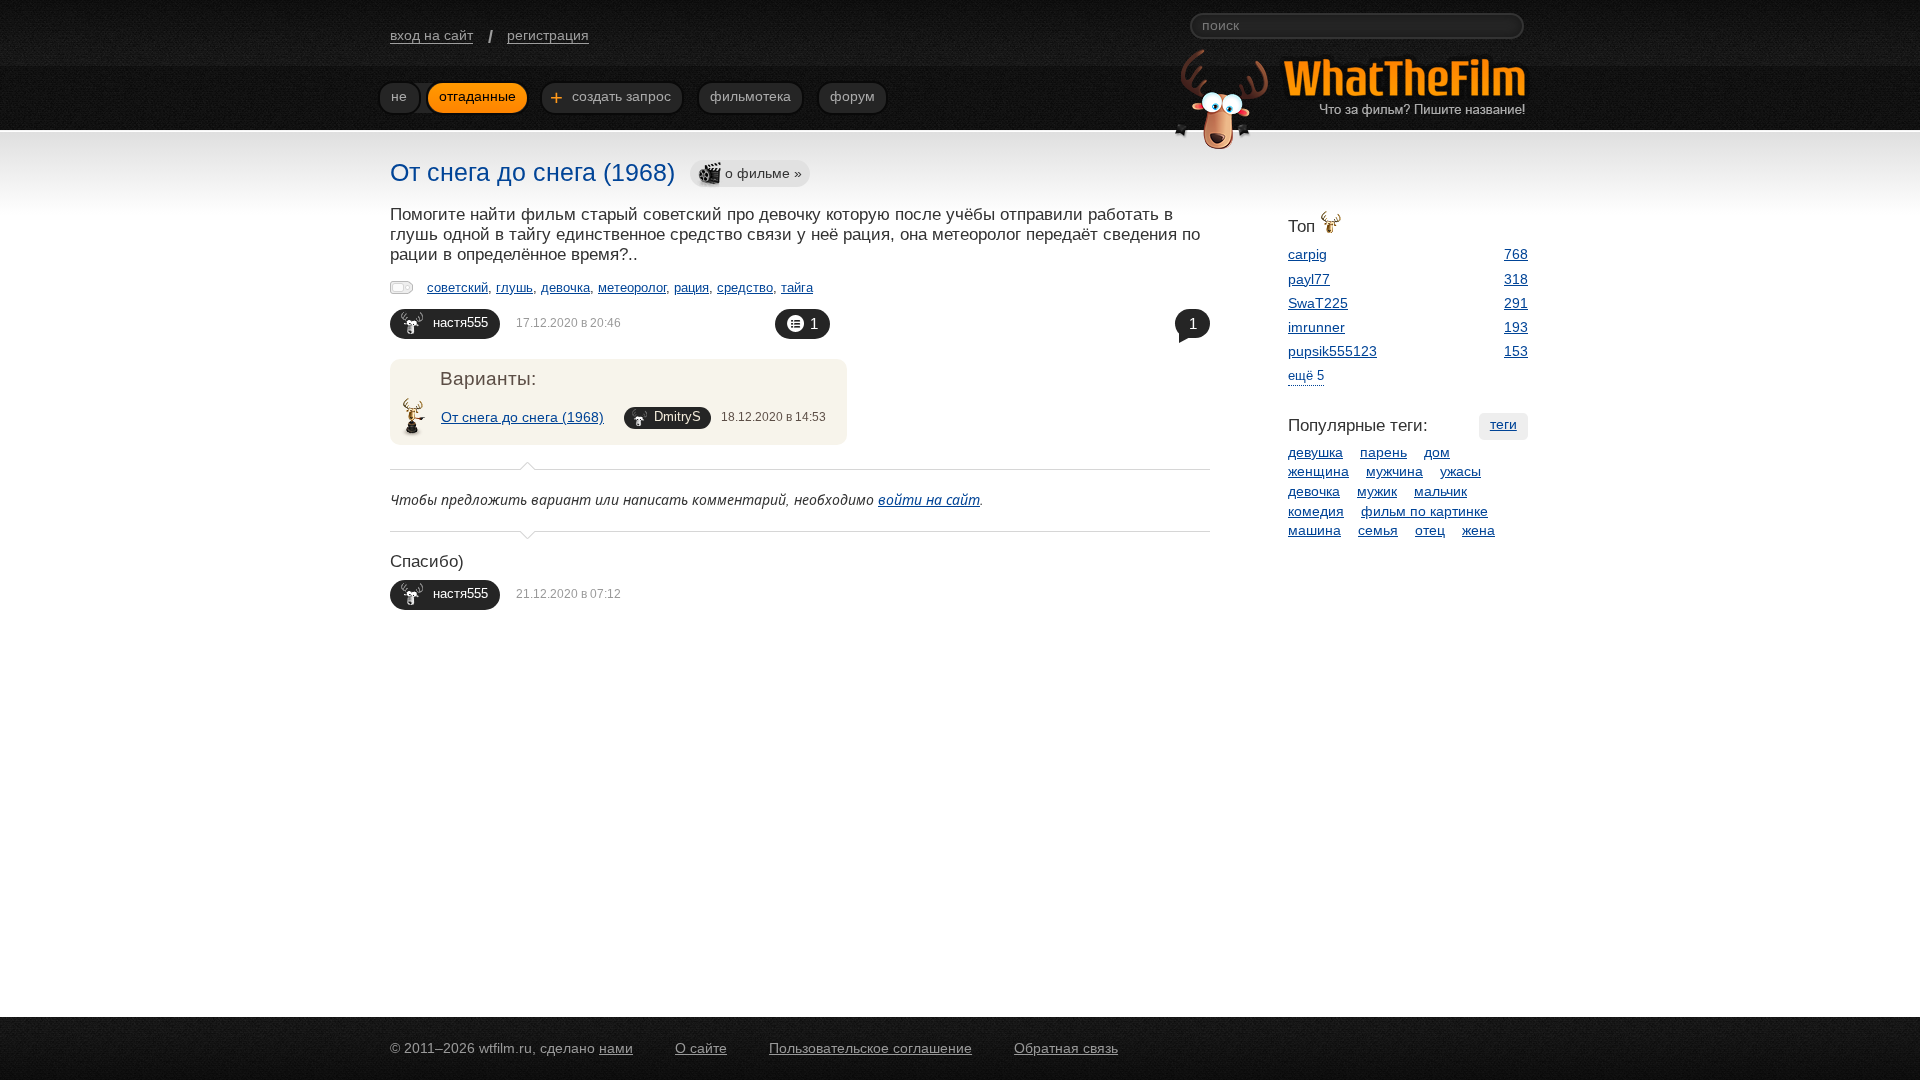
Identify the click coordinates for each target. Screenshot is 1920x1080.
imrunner (1316, 327)
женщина (1318, 471)
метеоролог (632, 287)
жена (1478, 530)
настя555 (460, 322)
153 (1516, 351)
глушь (514, 287)
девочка (565, 287)
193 (1516, 327)
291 (1516, 303)
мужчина (1394, 471)
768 (1516, 254)
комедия (1316, 511)
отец (1430, 530)
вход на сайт (431, 35)
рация (691, 287)
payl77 (1309, 279)
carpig (1307, 254)
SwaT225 (1318, 303)
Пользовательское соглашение (870, 1048)
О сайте (701, 1048)
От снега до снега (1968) (522, 417)
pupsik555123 (1332, 351)
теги (1503, 424)
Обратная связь (1066, 1048)
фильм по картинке (1424, 511)
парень (1383, 452)
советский (457, 287)
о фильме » (763, 173)
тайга (797, 287)
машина (1314, 530)
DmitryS (677, 416)
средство (745, 287)
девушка (1315, 452)
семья (1378, 530)
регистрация (548, 35)
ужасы (1460, 471)
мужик (1377, 491)
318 (1516, 279)
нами (616, 1048)
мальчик (1440, 491)
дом (1437, 452)
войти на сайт (929, 499)
